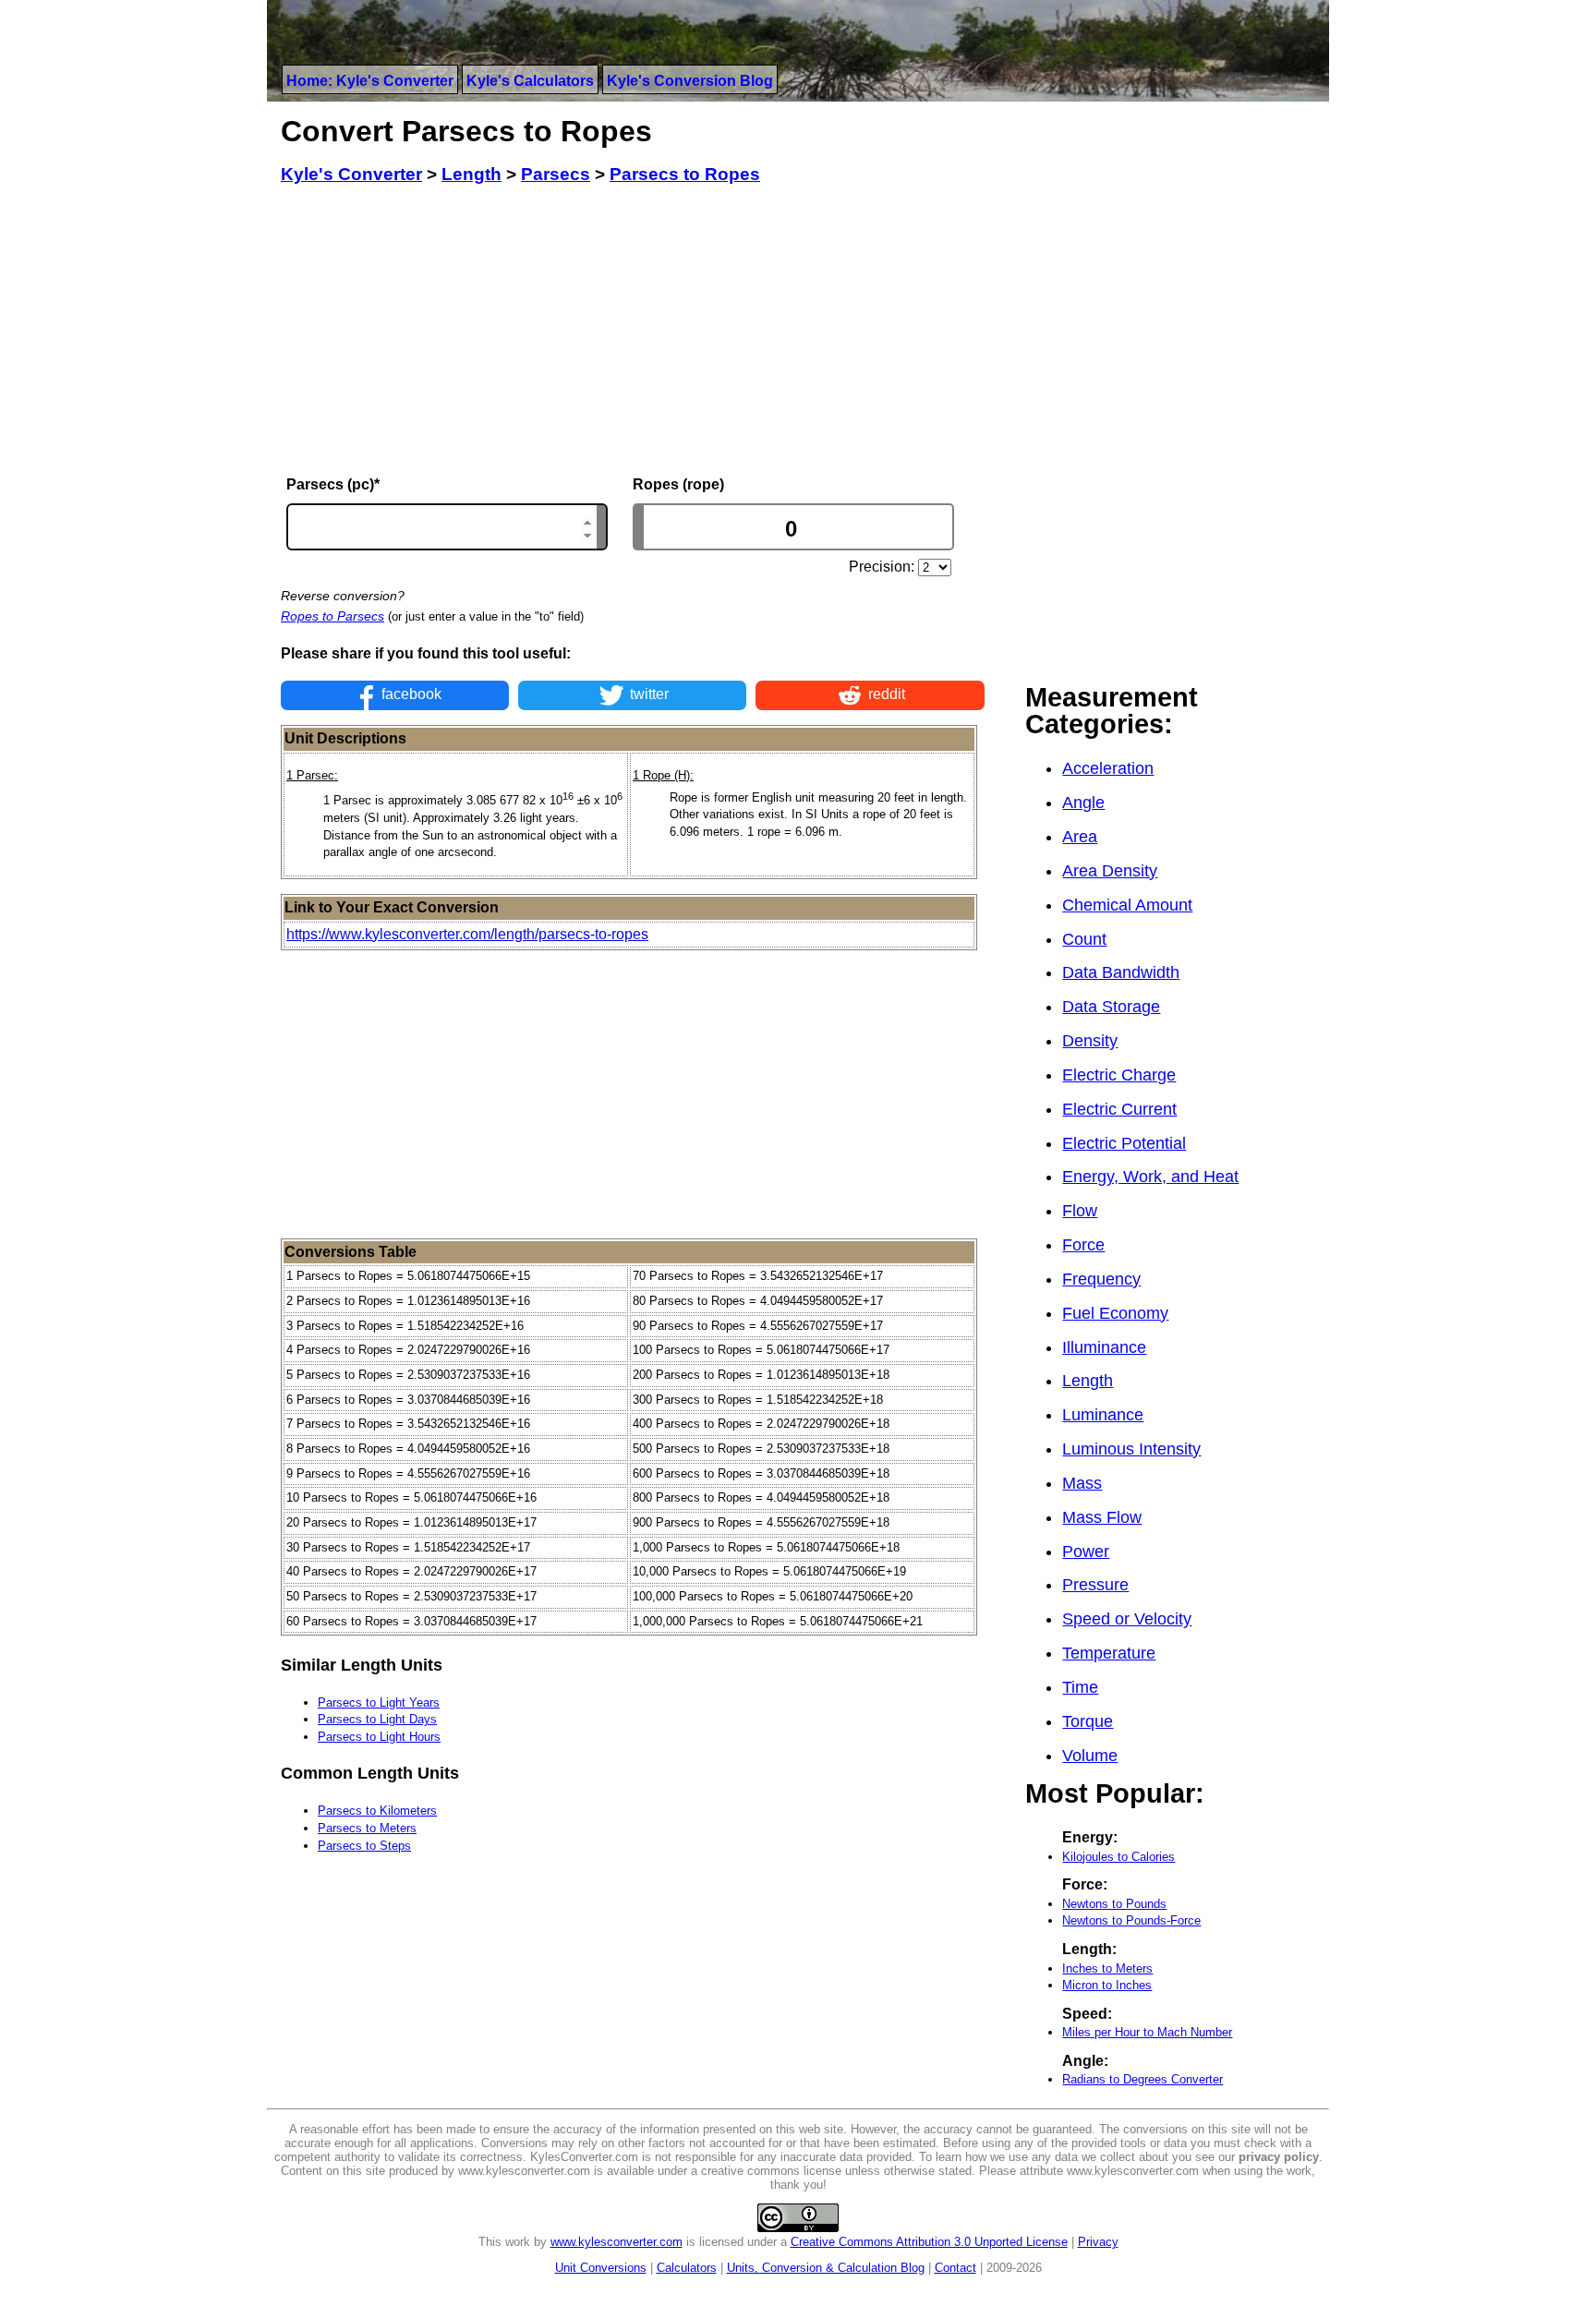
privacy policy (1279, 2157)
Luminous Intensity (1131, 1449)
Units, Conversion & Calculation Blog (826, 2268)
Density (1090, 1041)
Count (1084, 939)
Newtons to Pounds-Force (1131, 1920)
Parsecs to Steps (364, 1846)
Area (1080, 837)
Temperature (1109, 1653)
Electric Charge (1119, 1075)
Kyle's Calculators (530, 81)
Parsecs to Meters (367, 1828)
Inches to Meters (1107, 1968)
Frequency (1101, 1279)
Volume (1090, 1756)
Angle (1083, 803)
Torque (1088, 1721)
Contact (955, 2268)
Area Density (1110, 871)
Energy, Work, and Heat (1150, 1177)
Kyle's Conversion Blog (690, 81)
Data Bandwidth (1121, 972)
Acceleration (1108, 768)
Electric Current (1119, 1109)
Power (1086, 1551)
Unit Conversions (601, 2268)
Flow (1080, 1211)
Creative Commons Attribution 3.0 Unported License (929, 2242)
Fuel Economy (1115, 1313)
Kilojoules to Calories (1118, 1857)
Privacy (1098, 2242)
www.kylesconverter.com (617, 2242)
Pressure (1095, 1585)
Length (1088, 1381)
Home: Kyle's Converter (370, 81)
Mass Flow (1102, 1517)
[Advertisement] (633, 331)
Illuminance (1104, 1347)
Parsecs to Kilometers (377, 1811)
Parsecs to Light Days (377, 1719)
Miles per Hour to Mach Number (1147, 2032)
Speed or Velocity (1127, 1619)
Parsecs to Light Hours (379, 1737)
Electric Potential (1124, 1143)
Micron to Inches (1107, 1985)
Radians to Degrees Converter (1143, 2079)
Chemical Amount (1127, 905)
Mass (1082, 1483)
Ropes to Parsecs (332, 616)
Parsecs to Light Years (379, 1702)
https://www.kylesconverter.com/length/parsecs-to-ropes (467, 934)
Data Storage (1111, 1007)
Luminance (1103, 1415)
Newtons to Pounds (1114, 1904)
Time (1080, 1687)
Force (1083, 1245)
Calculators (687, 2268)
